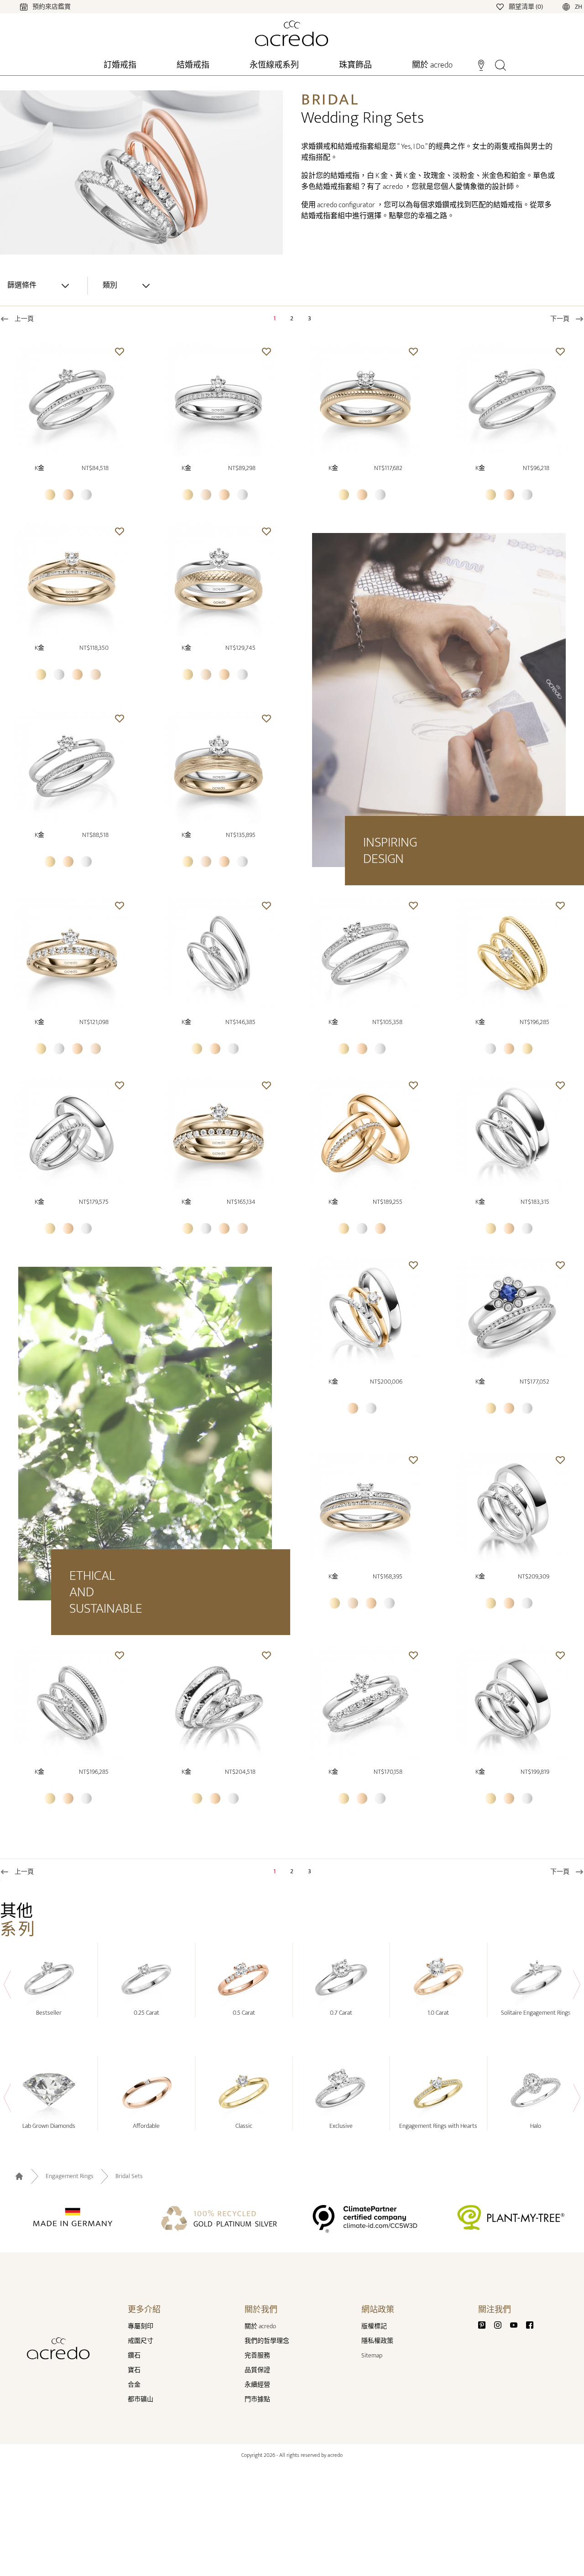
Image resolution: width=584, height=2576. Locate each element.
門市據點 (257, 2399)
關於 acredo (260, 2326)
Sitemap (372, 2355)
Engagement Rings (70, 2176)
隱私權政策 (377, 2341)
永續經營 (257, 2385)
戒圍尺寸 (141, 2341)
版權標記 (374, 2326)
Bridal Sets (129, 2176)
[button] (120, 351)
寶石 (134, 2370)
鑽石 (134, 2355)
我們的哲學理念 (267, 2341)
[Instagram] (501, 2324)
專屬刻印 (141, 2326)
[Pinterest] (485, 2324)
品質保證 (257, 2370)
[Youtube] (517, 2324)
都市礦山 (141, 2399)
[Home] (292, 33)
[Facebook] (530, 2324)
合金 (134, 2385)
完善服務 (257, 2355)
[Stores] (481, 64)
